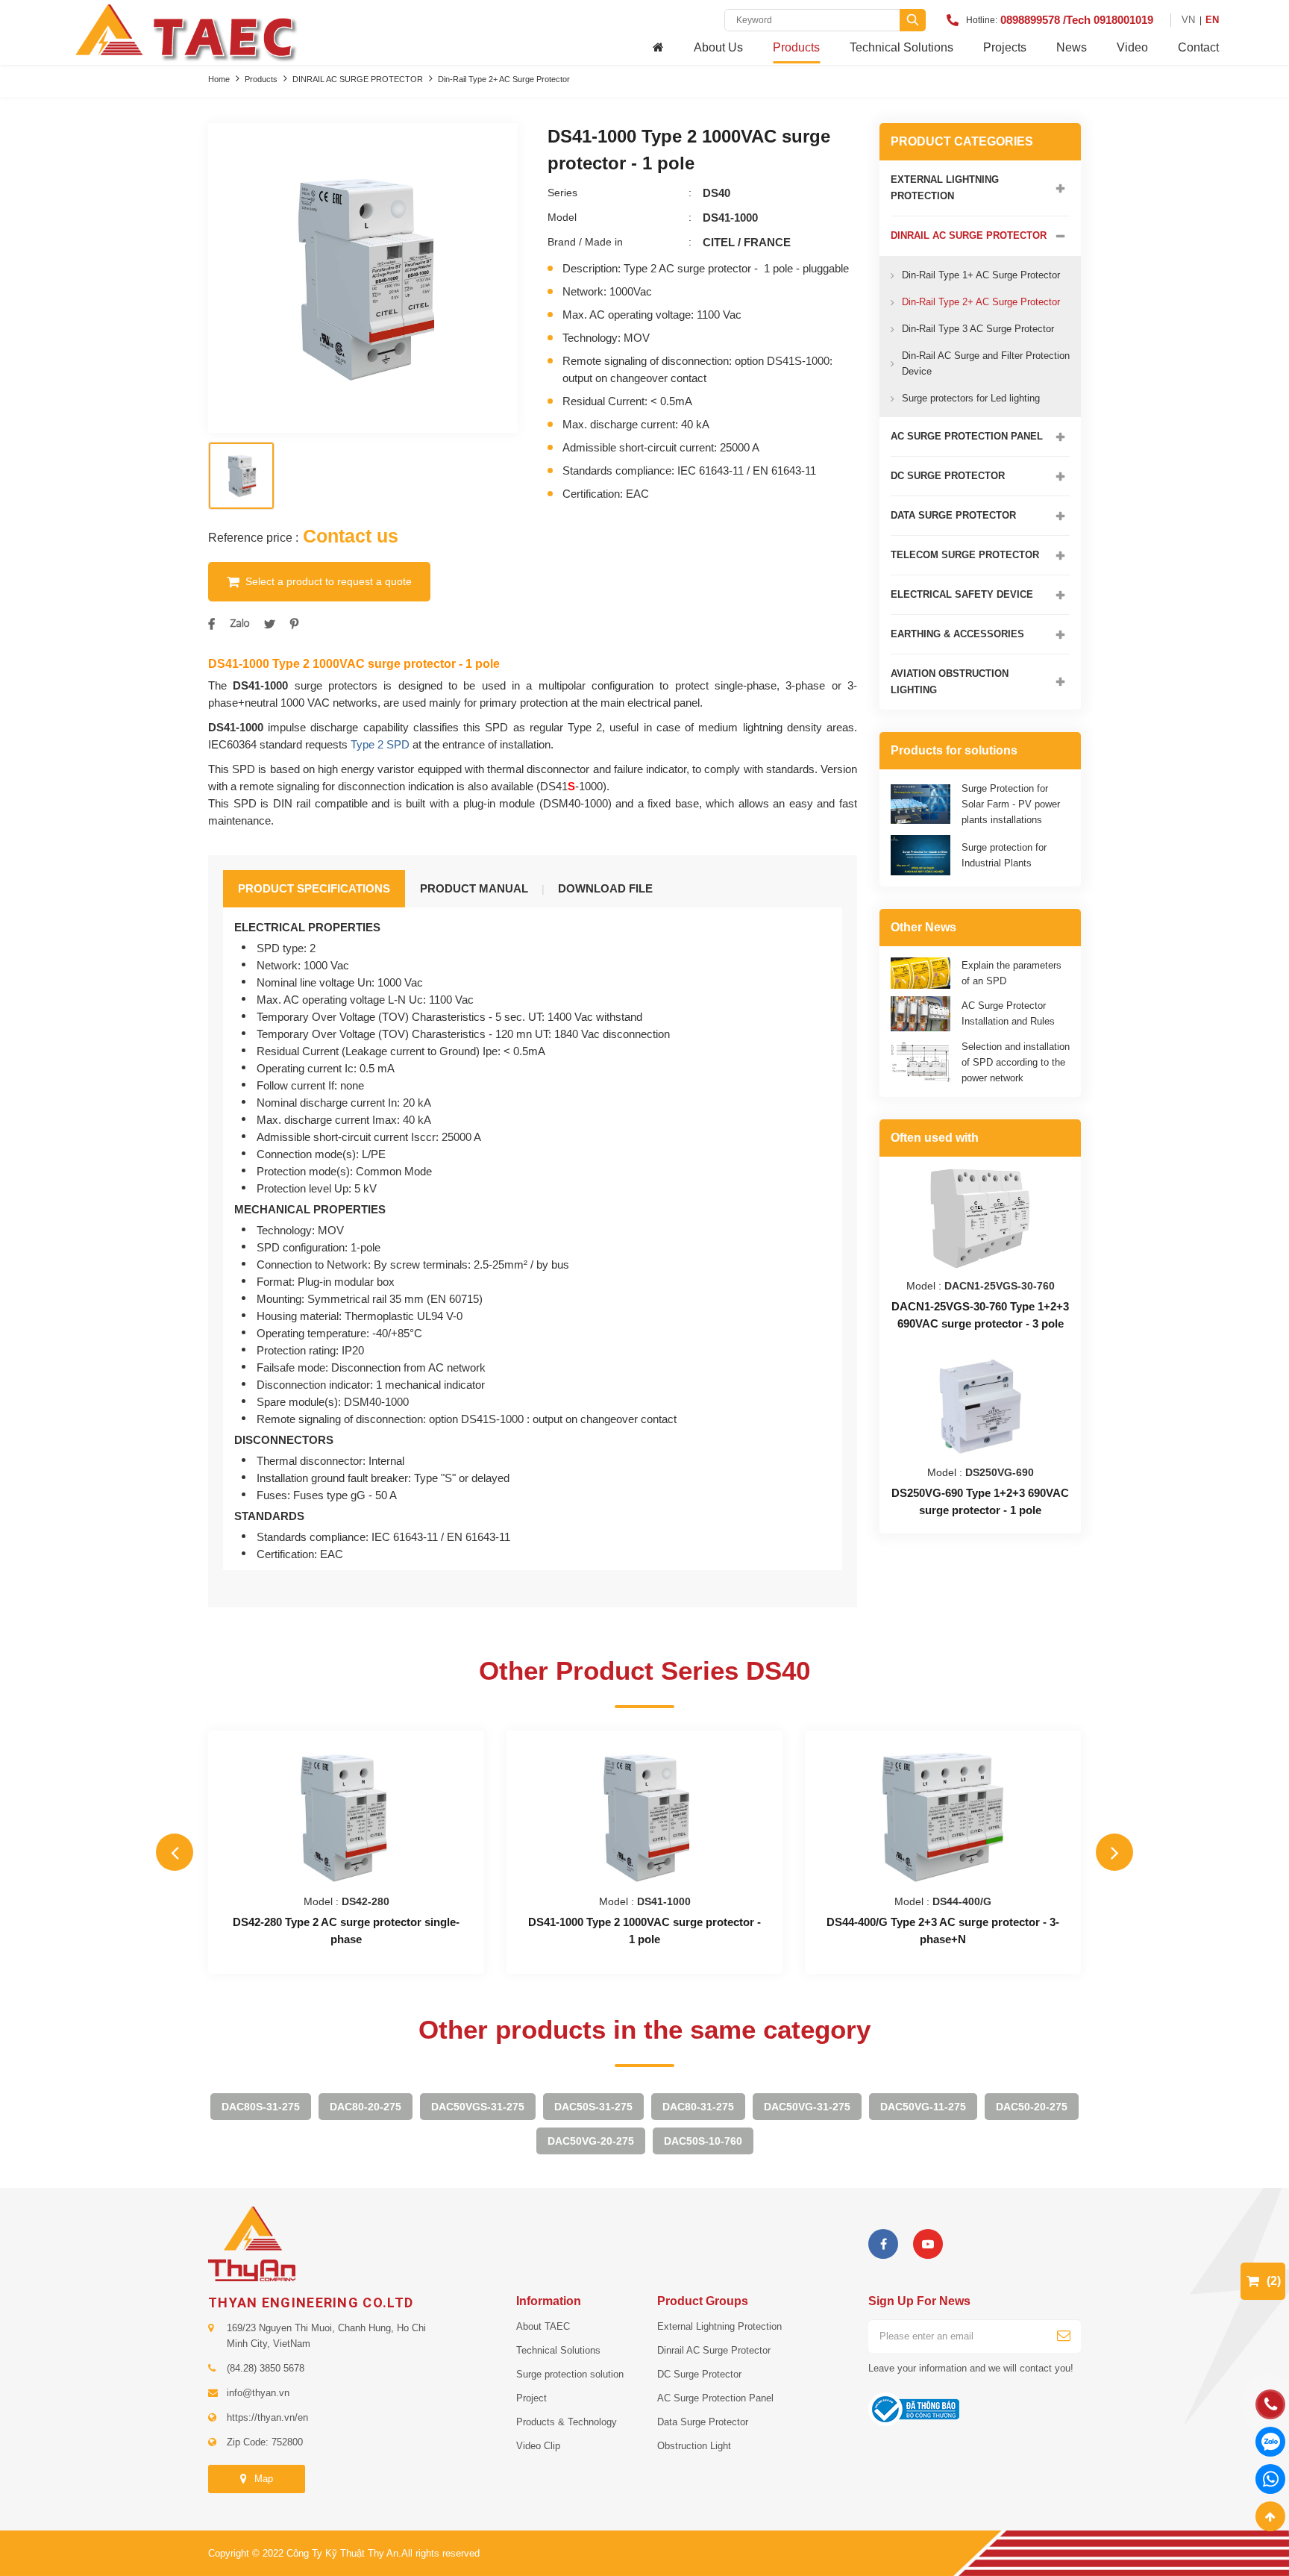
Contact (1198, 47)
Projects (1005, 47)
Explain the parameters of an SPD (1012, 973)
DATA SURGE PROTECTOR (953, 515)
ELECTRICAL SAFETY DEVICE (962, 594)
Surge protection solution (570, 2374)
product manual (474, 888)
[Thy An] (252, 2243)
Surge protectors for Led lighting (971, 398)
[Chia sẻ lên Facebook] (211, 624)
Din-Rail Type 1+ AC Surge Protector (981, 275)
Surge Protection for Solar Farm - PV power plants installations (1011, 804)
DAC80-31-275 (698, 2107)
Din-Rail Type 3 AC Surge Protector (978, 329)
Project (531, 2398)
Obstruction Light (694, 2446)
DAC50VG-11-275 (923, 2107)
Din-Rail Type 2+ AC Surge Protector (504, 79)
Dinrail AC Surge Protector (714, 2350)
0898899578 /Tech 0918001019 (1077, 20)
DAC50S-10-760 (703, 2141)
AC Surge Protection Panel (715, 2398)
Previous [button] (175, 1852)
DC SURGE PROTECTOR (948, 476)
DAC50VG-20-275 (591, 2141)
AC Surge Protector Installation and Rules (1008, 1013)
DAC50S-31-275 (593, 2107)
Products (796, 47)
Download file (605, 888)
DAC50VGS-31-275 (478, 2107)
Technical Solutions (901, 47)
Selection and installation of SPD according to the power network (1016, 1062)
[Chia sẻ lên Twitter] (270, 624)
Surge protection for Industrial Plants (1004, 855)
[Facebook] (883, 2244)
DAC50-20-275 (1032, 2107)
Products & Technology (567, 2422)
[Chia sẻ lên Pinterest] (294, 624)
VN (1188, 20)
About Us (718, 47)
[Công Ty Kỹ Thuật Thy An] (185, 31)
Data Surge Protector (703, 2422)
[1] (1064, 2336)
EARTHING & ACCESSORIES (957, 634)
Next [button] (1114, 1852)
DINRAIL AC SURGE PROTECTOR (358, 79)
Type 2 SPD (380, 744)
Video (1132, 47)
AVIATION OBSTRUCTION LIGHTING (950, 682)
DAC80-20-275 (366, 2107)
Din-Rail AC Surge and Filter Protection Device (986, 363)
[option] (363, 278)
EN (1212, 20)
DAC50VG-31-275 (807, 2107)
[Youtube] (928, 2244)
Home (219, 79)
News (1072, 47)
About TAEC (543, 2326)
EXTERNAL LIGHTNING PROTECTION (945, 188)
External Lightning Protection (719, 2326)
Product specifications (314, 888)
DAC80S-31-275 (261, 2107)
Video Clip (538, 2446)
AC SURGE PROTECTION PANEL (967, 436)
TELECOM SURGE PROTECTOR (965, 555)
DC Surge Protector (699, 2374)
